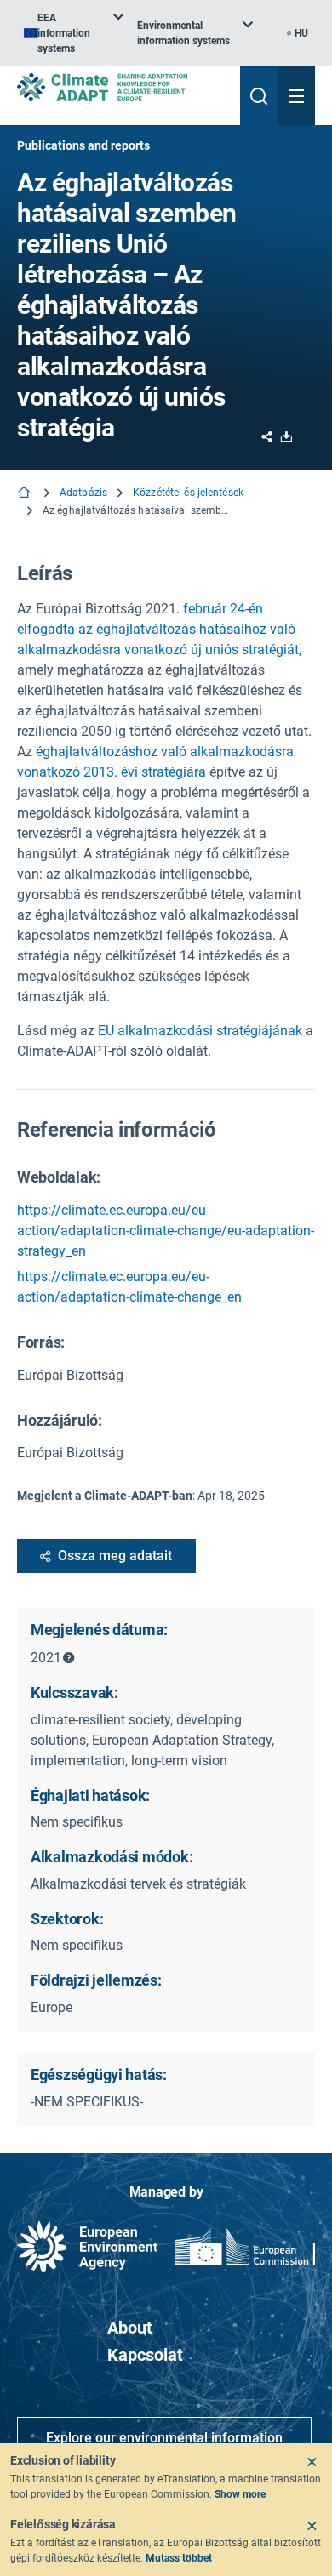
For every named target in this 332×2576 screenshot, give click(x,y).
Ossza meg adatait (115, 1556)
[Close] (312, 2462)
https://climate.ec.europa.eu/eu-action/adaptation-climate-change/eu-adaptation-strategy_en (166, 1231)
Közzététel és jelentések (188, 493)
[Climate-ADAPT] (122, 87)
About (130, 2328)
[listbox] (74, 33)
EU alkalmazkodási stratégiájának (200, 1031)
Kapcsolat (145, 2355)
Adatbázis (83, 493)
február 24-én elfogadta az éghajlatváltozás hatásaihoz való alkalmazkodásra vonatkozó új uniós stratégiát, (159, 629)
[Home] (26, 494)
